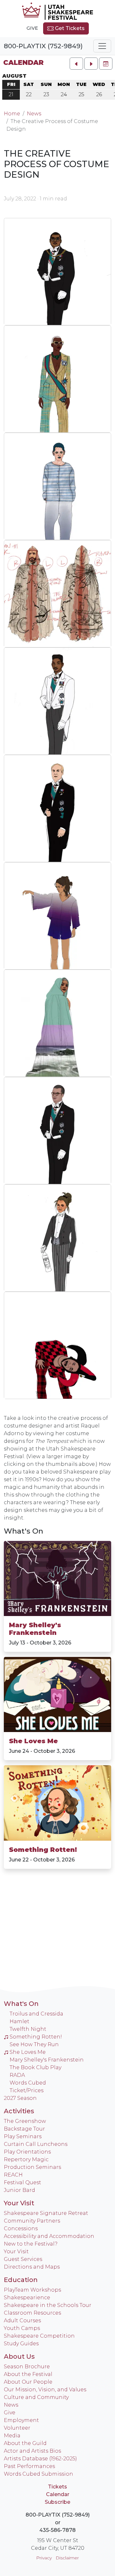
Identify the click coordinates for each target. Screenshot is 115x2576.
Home (12, 114)
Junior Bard (19, 2190)
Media (12, 2436)
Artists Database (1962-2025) (40, 2459)
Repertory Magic (26, 2159)
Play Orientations (27, 2152)
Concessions (21, 2228)
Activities (19, 2111)
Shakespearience (27, 2298)
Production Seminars (32, 2167)
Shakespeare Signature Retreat (46, 2213)
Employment (21, 2420)
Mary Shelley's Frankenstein (35, 1629)
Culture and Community (36, 2397)
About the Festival (28, 2374)
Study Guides (21, 2344)
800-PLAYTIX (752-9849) (43, 46)
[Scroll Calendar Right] (91, 64)
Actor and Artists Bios (32, 2451)
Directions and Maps (32, 2267)
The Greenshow (25, 2121)
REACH (13, 2175)
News (34, 114)
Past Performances (29, 2466)
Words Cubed (28, 2083)
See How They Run (34, 2044)
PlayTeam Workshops (32, 2290)
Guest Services (23, 2259)
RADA (17, 2075)
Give (32, 28)
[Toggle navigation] (102, 46)
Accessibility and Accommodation (49, 2236)
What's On (23, 1531)
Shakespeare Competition (39, 2336)
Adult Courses (22, 2321)
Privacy (44, 2558)
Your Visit (19, 2203)
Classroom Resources (32, 2313)
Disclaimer (67, 2558)
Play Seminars (23, 2136)
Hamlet (19, 2021)
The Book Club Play (35, 2067)
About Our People (28, 2382)
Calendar (23, 62)
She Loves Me (33, 1741)
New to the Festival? (31, 2244)
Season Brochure (27, 2367)
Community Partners (32, 2221)
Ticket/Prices (27, 2090)
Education (21, 2280)
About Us (19, 2356)
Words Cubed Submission (38, 2474)
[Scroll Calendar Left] (76, 64)
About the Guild (25, 2443)
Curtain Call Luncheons (36, 2144)
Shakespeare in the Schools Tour (48, 2305)
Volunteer (17, 2428)
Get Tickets (69, 28)
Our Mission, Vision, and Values (45, 2390)
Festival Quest (23, 2182)
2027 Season (20, 2098)
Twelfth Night (28, 2029)
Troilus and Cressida (36, 2014)
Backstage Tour (24, 2129)
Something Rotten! (43, 1850)
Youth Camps (22, 2328)
